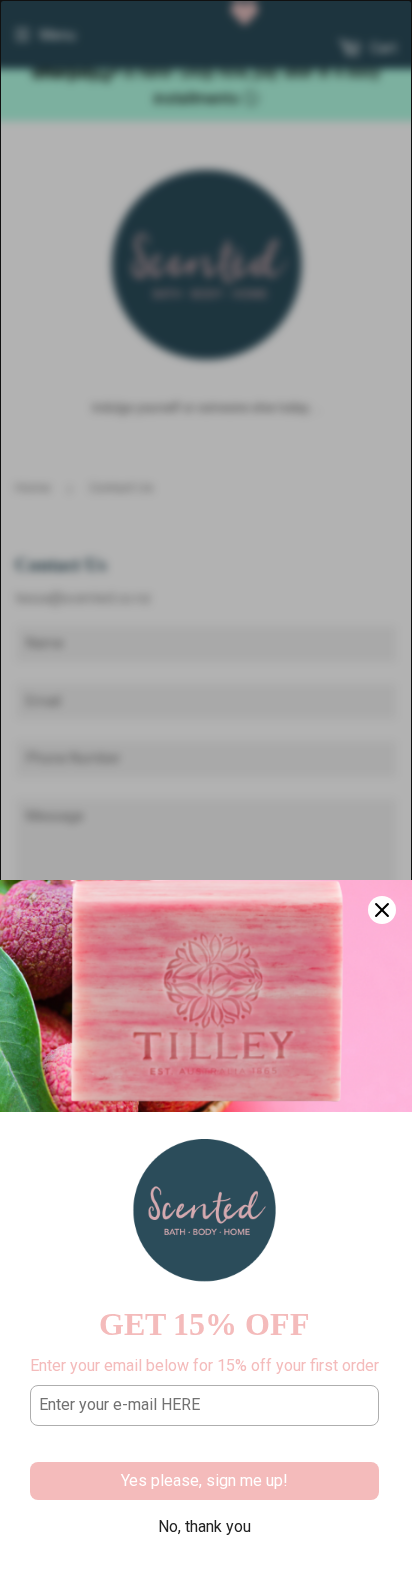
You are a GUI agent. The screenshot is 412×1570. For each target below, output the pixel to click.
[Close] (382, 910)
